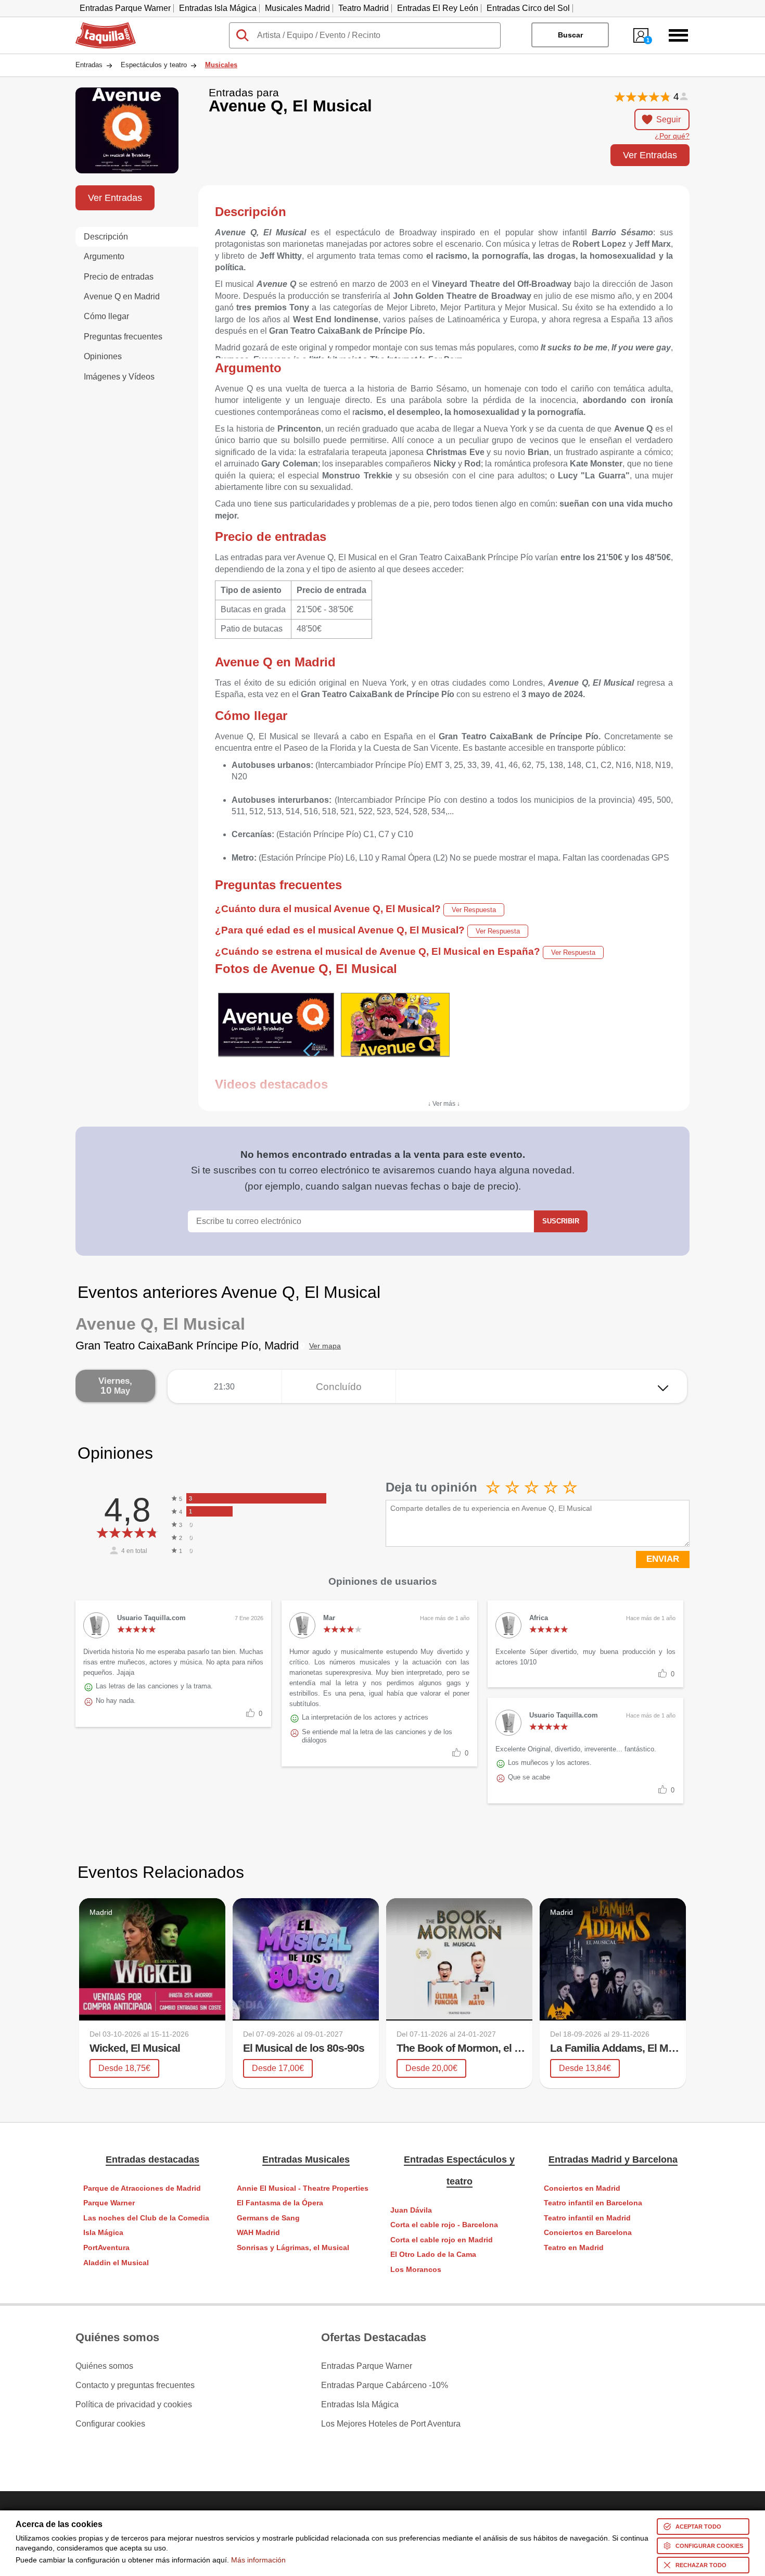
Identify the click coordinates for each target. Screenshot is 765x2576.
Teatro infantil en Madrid (587, 2218)
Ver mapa (325, 1346)
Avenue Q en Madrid (122, 296)
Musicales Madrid (297, 8)
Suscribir (561, 1221)
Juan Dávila (411, 2210)
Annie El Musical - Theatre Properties (303, 2188)
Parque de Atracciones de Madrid (142, 2188)
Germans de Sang (268, 2218)
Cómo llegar (106, 316)
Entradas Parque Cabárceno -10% (385, 2385)
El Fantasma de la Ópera (280, 2203)
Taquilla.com (99, 27)
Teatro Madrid (364, 8)
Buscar (570, 35)
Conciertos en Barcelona (588, 2233)
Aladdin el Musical (116, 2263)
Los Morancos (416, 2270)
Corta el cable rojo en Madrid (442, 2240)
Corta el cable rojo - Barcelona (444, 2225)
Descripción (106, 237)
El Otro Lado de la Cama (433, 2255)
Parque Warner (109, 2203)
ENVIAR (663, 1559)
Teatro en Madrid (574, 2248)
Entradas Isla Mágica (218, 8)
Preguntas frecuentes (123, 337)
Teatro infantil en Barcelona (593, 2203)
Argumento (104, 256)
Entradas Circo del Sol (528, 8)
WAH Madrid (258, 2233)
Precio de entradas (119, 277)
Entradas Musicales (306, 2160)
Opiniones (103, 356)
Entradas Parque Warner (125, 8)
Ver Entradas (650, 155)
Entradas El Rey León (438, 8)
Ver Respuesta (474, 910)
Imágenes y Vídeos (119, 377)
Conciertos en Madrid (582, 2188)
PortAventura (106, 2248)
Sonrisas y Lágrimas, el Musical (293, 2248)
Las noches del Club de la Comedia (146, 2218)
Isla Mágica (103, 2233)
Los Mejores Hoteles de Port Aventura (391, 2424)
